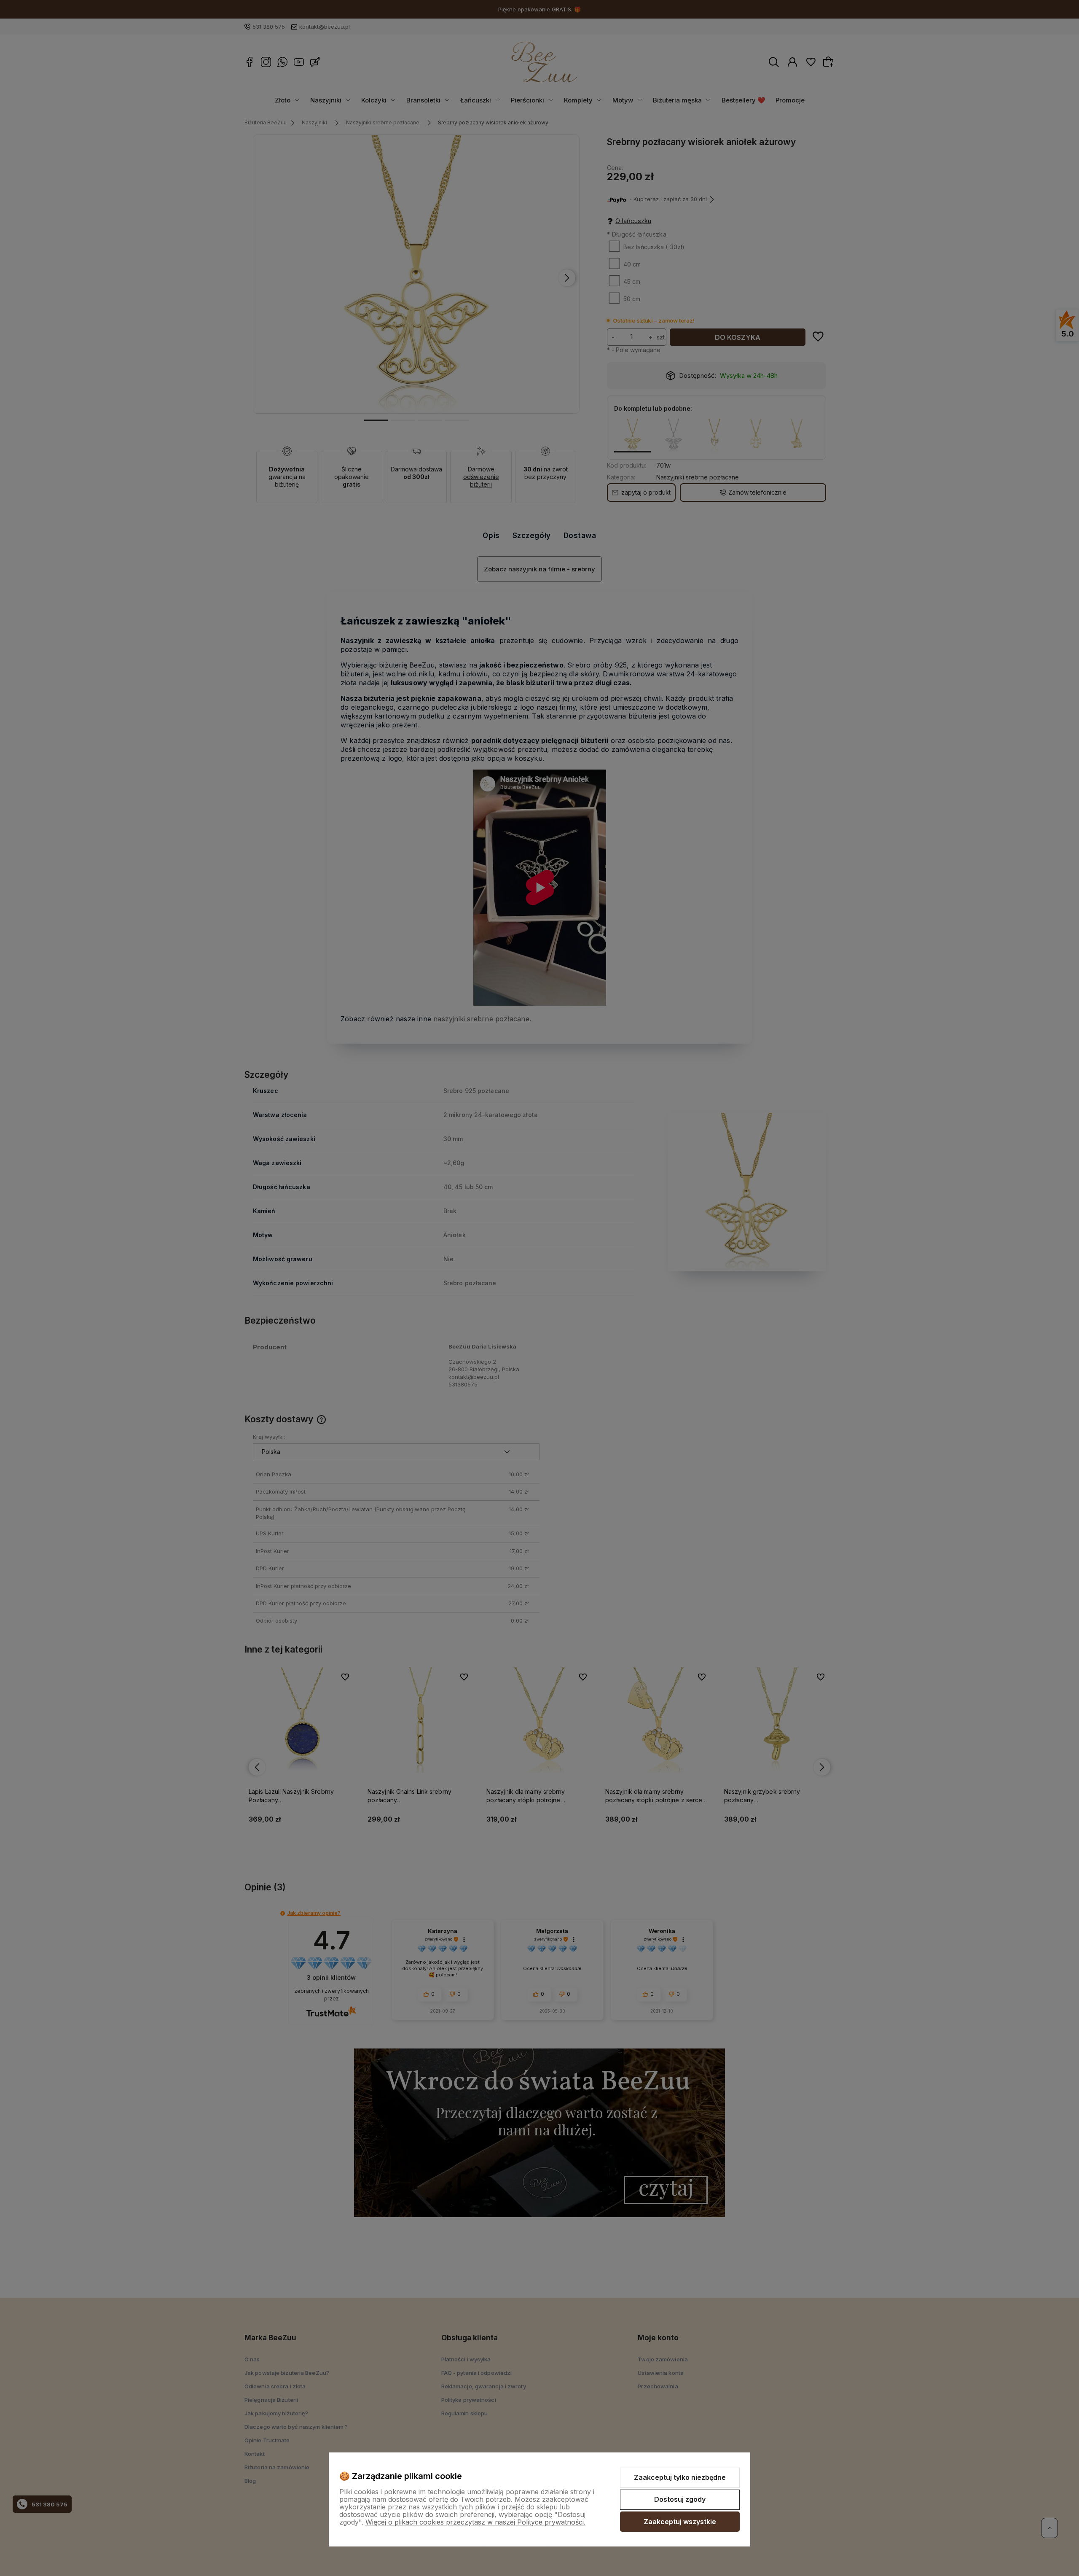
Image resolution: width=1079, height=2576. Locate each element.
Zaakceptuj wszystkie (680, 2522)
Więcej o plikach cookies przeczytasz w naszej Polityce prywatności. (475, 2522)
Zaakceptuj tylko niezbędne (680, 2477)
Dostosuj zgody (680, 2499)
